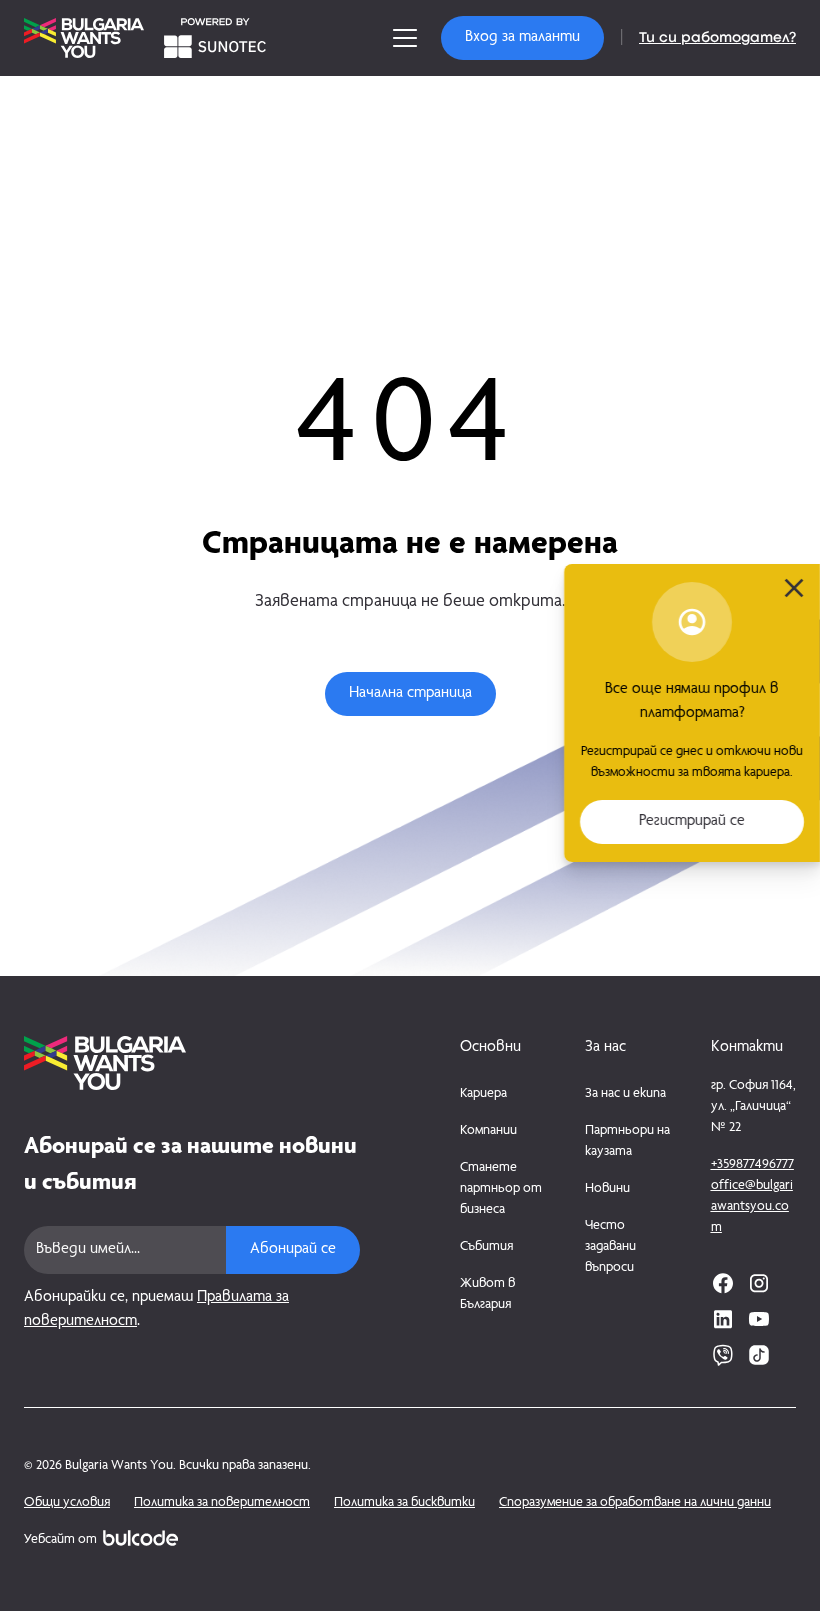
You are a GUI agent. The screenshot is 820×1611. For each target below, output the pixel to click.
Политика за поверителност (222, 1503)
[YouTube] (759, 1319)
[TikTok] (759, 1355)
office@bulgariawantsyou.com (752, 1207)
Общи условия (67, 1503)
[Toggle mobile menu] (405, 38)
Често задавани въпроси (610, 1247)
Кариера (483, 1094)
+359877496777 (752, 1165)
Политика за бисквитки (404, 1503)
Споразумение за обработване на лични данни (635, 1503)
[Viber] (723, 1355)
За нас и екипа (625, 1094)
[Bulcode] (140, 1538)
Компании (488, 1131)
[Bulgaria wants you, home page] (192, 1063)
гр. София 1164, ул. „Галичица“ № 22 (753, 1107)
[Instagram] (759, 1283)
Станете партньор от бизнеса (501, 1189)
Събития (486, 1247)
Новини (607, 1189)
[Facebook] (723, 1283)
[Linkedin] (723, 1319)
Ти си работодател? (717, 38)
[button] (522, 38)
